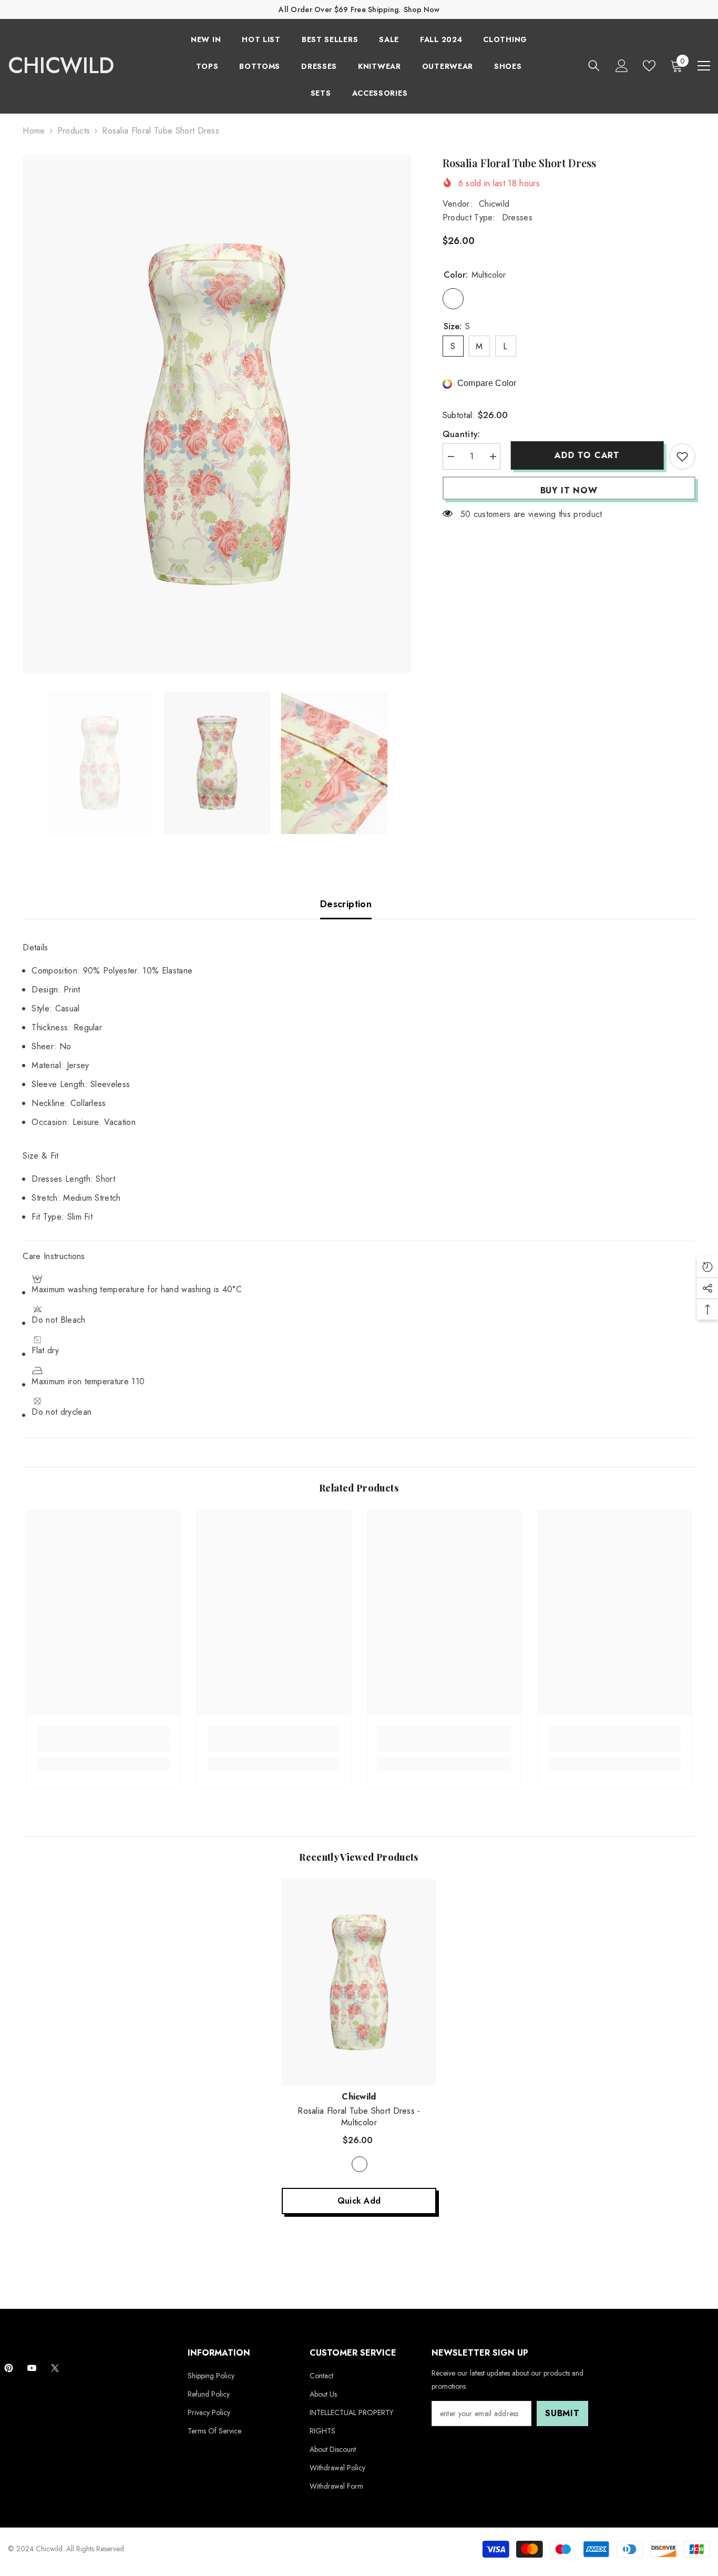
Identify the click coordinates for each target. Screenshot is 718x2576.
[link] (104, 1746)
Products (74, 131)
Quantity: (461, 434)
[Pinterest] (9, 2368)
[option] (217, 414)
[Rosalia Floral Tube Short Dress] (359, 1982)
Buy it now (569, 490)
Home (34, 131)
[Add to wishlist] (682, 457)
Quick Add (359, 2201)
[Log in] (622, 66)
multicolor (360, 2164)
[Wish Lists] (649, 66)
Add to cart (584, 455)
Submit (562, 2413)
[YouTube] (32, 2368)
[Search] (594, 65)
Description (346, 904)
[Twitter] (55, 2368)
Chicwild (494, 204)
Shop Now (422, 9)
